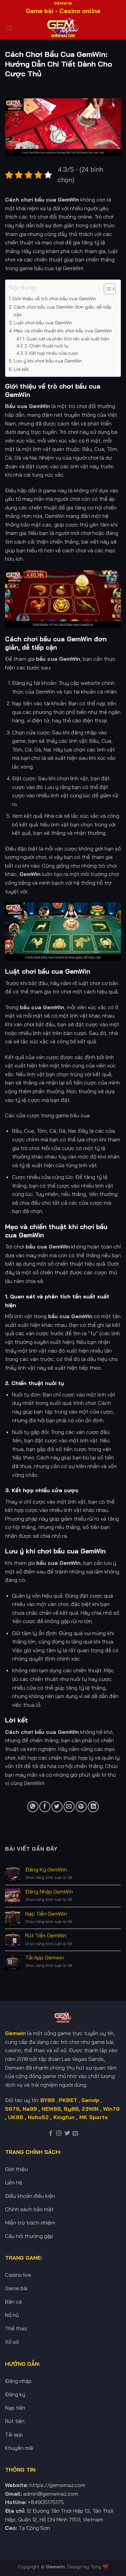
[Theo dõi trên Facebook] (51, 2134)
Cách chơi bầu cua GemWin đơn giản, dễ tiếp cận (63, 311)
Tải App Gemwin (45, 1958)
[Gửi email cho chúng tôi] (75, 2134)
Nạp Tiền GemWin (46, 1914)
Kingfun (64, 2117)
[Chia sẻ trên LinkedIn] (93, 1807)
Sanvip (90, 2100)
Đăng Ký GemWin (46, 1870)
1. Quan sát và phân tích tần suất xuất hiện (66, 339)
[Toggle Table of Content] (106, 289)
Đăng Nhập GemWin (49, 1892)
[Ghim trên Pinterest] (81, 1807)
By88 (71, 2109)
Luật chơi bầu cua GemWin (43, 323)
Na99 (31, 2109)
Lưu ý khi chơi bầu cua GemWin (48, 361)
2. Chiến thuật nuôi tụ (46, 346)
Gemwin (55, 2567)
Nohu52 (38, 2117)
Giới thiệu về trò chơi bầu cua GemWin (54, 299)
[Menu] (9, 28)
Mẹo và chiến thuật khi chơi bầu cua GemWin (63, 331)
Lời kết (21, 369)
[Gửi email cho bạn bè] (69, 1807)
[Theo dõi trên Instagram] (59, 2134)
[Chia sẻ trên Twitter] (57, 1807)
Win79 (111, 2109)
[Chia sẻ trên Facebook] (45, 1807)
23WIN (90, 2109)
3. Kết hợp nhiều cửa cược (51, 353)
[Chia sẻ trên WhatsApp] (33, 1807)
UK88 (16, 2117)
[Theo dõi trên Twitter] (67, 2134)
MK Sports (94, 2117)
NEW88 (51, 2109)
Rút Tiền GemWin (46, 1936)
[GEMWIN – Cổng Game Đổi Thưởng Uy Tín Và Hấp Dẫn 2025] (63, 28)
